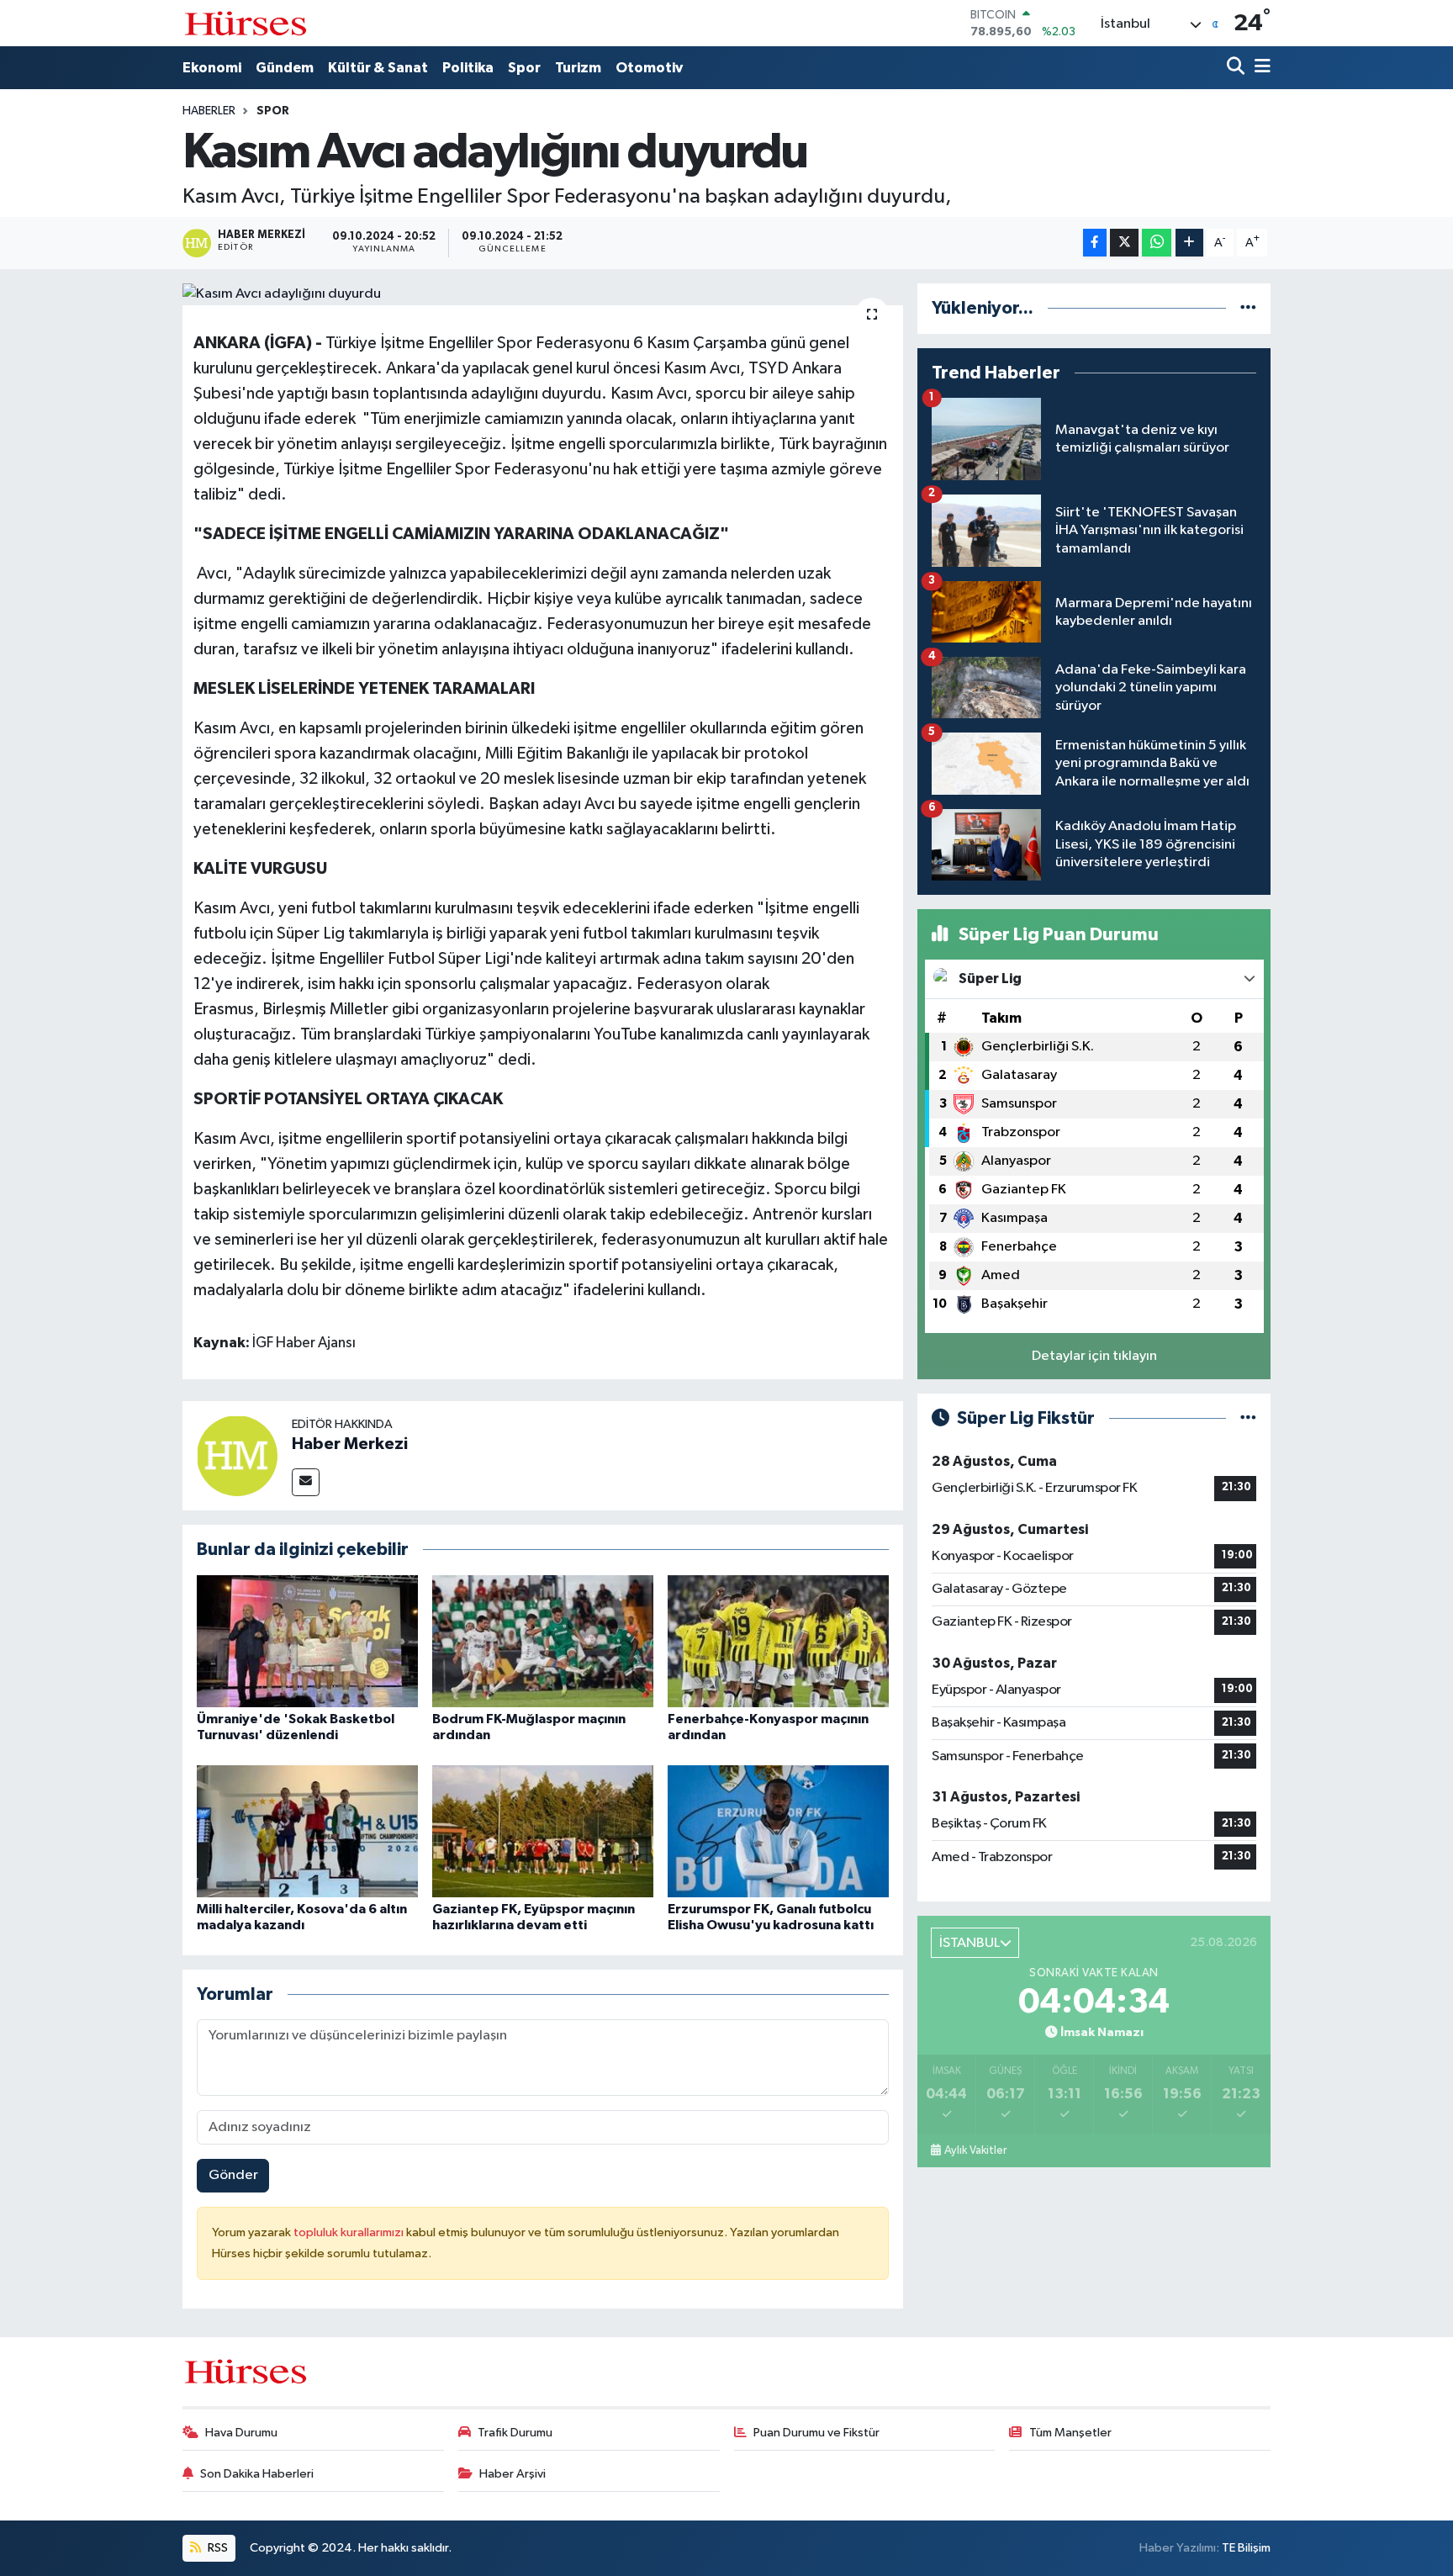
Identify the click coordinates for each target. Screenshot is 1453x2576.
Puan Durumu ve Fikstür (816, 2433)
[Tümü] (1248, 308)
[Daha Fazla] (1189, 243)
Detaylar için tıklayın (1094, 1356)
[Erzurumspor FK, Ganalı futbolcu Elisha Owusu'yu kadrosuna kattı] (778, 1831)
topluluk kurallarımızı (350, 2232)
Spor (524, 68)
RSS (217, 2548)
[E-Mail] (306, 1482)
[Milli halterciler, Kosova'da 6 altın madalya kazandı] (307, 1831)
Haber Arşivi (513, 2474)
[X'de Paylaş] (1124, 243)
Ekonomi (212, 68)
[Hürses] (246, 23)
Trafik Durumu (515, 2433)
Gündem (285, 68)
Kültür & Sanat (378, 68)
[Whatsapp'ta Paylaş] (1157, 243)
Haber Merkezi (350, 1444)
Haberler (209, 111)
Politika (468, 68)
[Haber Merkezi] (237, 1455)
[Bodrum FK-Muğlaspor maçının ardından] (543, 1641)
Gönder (233, 2175)
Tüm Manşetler (1070, 2433)
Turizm (578, 68)
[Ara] (1237, 68)
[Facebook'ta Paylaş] (1095, 243)
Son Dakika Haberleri (257, 2474)
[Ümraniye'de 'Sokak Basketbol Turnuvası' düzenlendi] (307, 1641)
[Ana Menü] (1260, 68)
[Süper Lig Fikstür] (1248, 1418)
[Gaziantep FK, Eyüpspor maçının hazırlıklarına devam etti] (543, 1831)
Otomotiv (649, 68)
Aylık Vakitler (975, 2150)
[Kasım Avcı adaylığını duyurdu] (543, 294)
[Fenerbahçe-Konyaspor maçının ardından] (778, 1641)
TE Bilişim (1246, 2548)
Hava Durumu (241, 2433)
